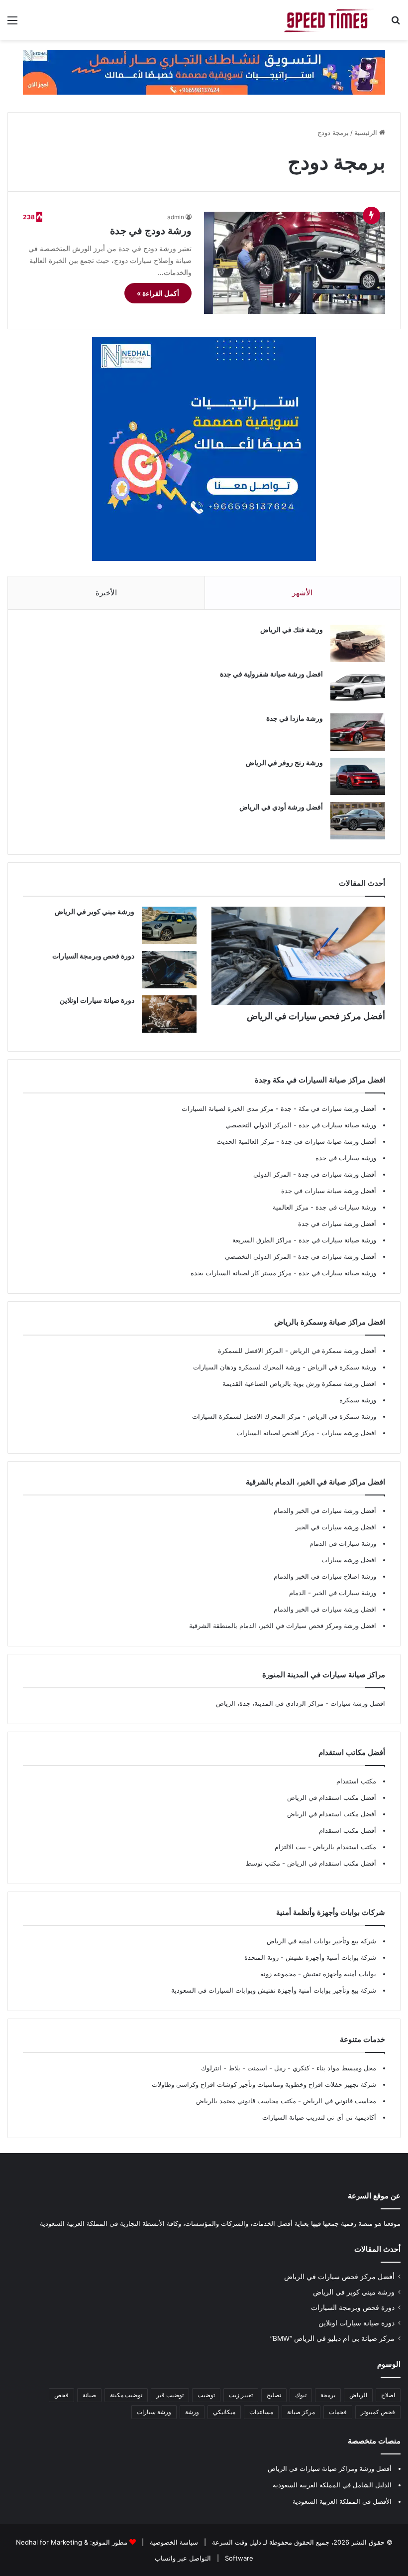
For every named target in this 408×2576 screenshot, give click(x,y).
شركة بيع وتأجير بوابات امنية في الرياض (321, 1941)
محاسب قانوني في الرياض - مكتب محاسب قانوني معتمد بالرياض (286, 2101)
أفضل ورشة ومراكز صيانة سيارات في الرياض (330, 2468)
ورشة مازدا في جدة (295, 718)
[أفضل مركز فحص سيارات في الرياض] (298, 956)
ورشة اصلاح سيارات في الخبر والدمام (325, 1576)
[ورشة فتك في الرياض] (358, 643)
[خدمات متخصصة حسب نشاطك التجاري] (204, 71)
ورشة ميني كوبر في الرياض (95, 911)
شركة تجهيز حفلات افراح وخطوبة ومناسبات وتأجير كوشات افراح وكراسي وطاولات (264, 2084)
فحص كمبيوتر (378, 2412)
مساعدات (261, 2412)
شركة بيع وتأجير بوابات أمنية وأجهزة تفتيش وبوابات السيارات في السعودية (274, 1990)
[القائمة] (12, 24)
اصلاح (388, 2395)
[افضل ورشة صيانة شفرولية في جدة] (358, 688)
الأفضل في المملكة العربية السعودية (342, 2501)
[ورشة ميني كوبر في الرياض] (169, 925)
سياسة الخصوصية (173, 2542)
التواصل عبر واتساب (183, 2558)
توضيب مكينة (126, 2395)
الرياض (358, 2395)
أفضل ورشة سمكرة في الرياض (332, 1351)
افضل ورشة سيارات (348, 1433)
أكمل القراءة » (158, 293)
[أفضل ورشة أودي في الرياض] (358, 821)
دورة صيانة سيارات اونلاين (97, 1000)
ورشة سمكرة (358, 1400)
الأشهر (302, 593)
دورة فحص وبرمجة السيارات (93, 956)
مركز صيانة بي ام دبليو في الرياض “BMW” (332, 2338)
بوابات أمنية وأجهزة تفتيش (339, 1974)
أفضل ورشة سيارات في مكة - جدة (328, 1108)
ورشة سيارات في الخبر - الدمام (333, 1593)
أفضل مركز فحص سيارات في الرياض (316, 1016)
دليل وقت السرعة (236, 2542)
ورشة (192, 2412)
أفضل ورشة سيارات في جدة (337, 1174)
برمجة (328, 2395)
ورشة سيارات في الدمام (343, 1543)
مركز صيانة (301, 2412)
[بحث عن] (396, 24)
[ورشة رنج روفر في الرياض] (358, 776)
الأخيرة (106, 593)
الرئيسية (367, 133)
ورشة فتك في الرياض (292, 629)
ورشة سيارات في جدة (346, 1158)
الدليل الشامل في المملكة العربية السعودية (332, 2485)
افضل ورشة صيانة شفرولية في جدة (271, 674)
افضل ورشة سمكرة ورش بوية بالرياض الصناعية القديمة (299, 1383)
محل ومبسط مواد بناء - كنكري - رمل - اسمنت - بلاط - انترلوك (289, 2068)
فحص (61, 2395)
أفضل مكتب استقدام (348, 1830)
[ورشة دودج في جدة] (295, 263)
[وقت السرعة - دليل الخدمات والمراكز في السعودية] (328, 20)
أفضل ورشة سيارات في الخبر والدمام (325, 1510)
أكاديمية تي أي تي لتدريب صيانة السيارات (319, 2117)
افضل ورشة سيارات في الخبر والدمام (325, 1609)
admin (176, 217)
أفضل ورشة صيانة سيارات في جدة (329, 1141)
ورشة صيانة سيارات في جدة (337, 1125)
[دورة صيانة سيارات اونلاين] (169, 1014)
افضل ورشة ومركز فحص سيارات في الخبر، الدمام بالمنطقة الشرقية (283, 1626)
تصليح (274, 2395)
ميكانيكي (224, 2412)
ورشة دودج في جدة (151, 231)
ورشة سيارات (154, 2412)
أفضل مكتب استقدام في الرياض (332, 1797)
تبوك (301, 2395)
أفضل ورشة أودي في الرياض (281, 807)
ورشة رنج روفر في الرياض (284, 762)
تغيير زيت (241, 2395)
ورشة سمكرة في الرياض (341, 1367)
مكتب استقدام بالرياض (344, 1847)
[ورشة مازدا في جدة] (358, 732)
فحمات (338, 2412)
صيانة (89, 2395)
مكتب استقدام (356, 1781)
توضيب (206, 2395)
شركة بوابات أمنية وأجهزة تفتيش (330, 1957)
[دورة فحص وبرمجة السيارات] (169, 970)
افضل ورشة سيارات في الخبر (336, 1527)
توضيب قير (170, 2395)
